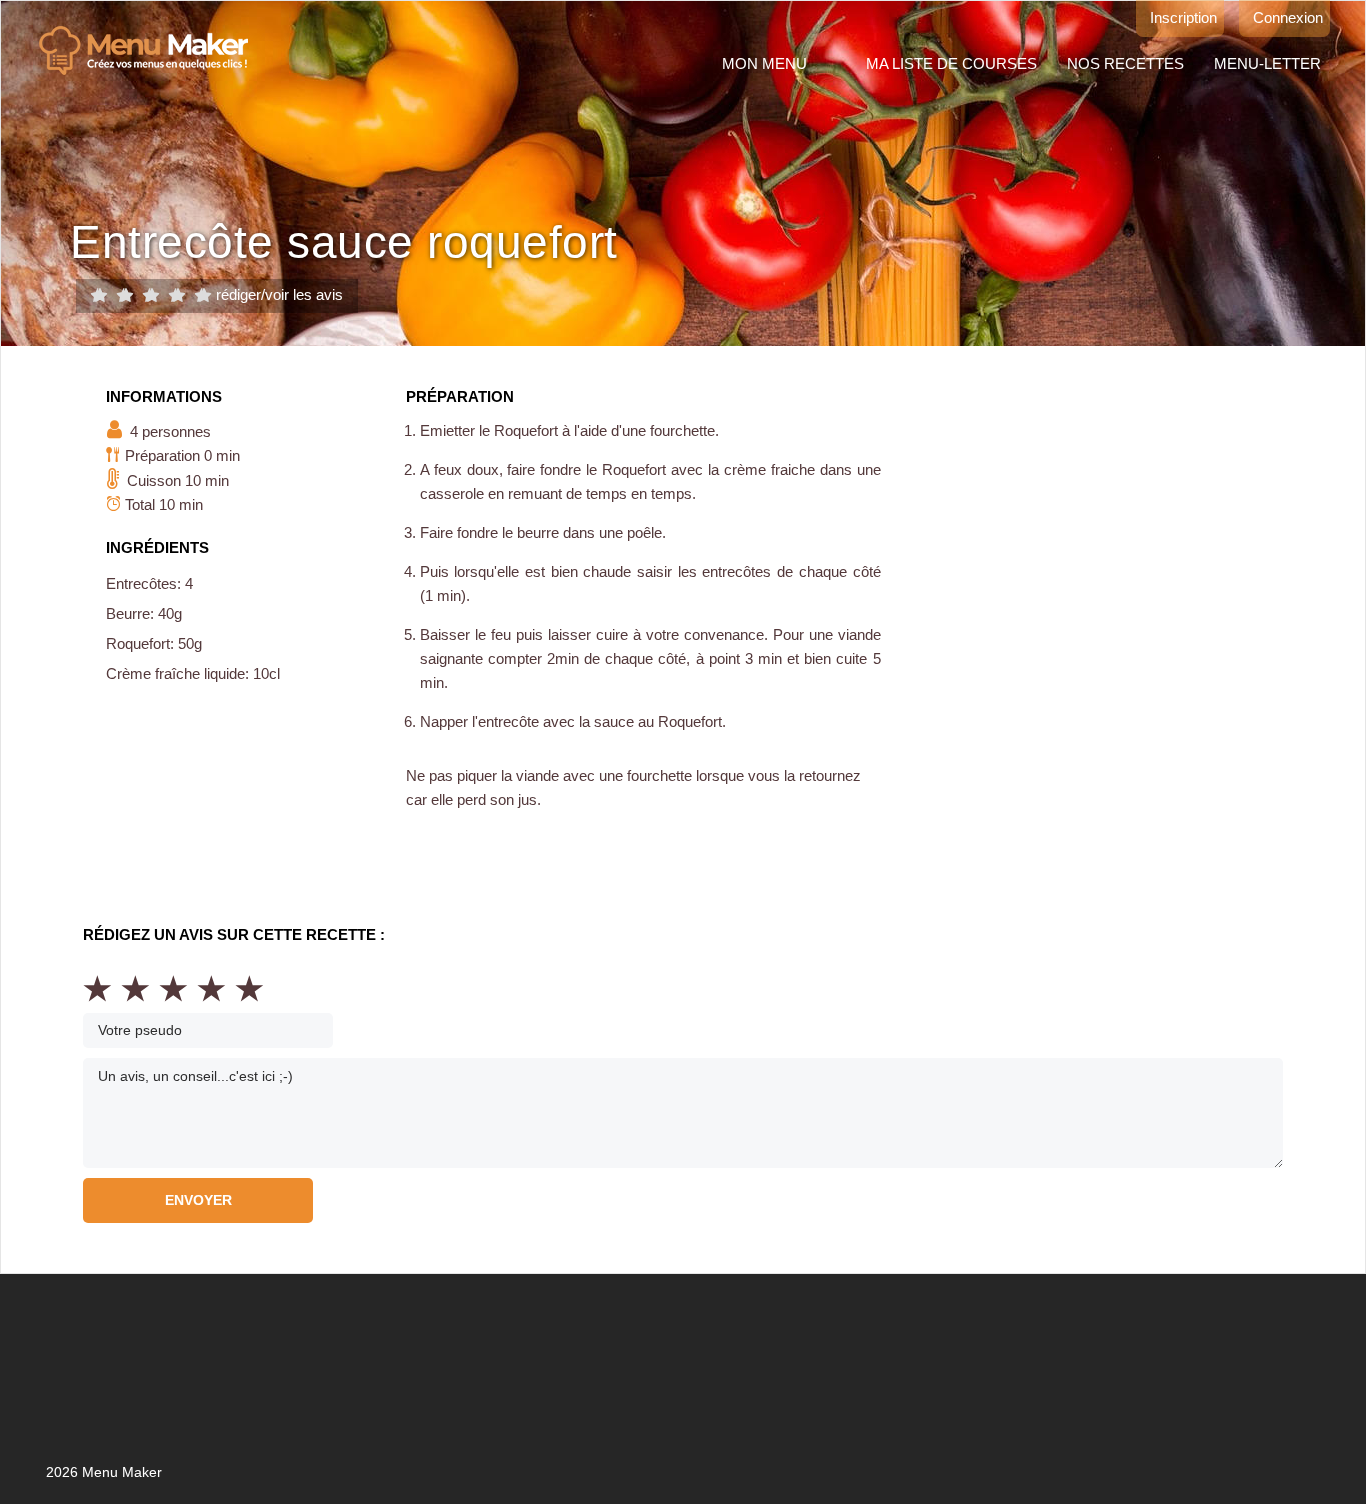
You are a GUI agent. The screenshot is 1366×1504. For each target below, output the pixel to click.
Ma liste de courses (951, 63)
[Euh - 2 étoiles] (125, 296)
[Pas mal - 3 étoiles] (151, 296)
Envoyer (198, 1200)
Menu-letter (1267, 63)
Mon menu (764, 63)
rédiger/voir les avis (279, 294)
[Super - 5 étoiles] (203, 296)
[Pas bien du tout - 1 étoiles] (99, 296)
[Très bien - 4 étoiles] (177, 296)
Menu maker (153, 51)
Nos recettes (1125, 63)
